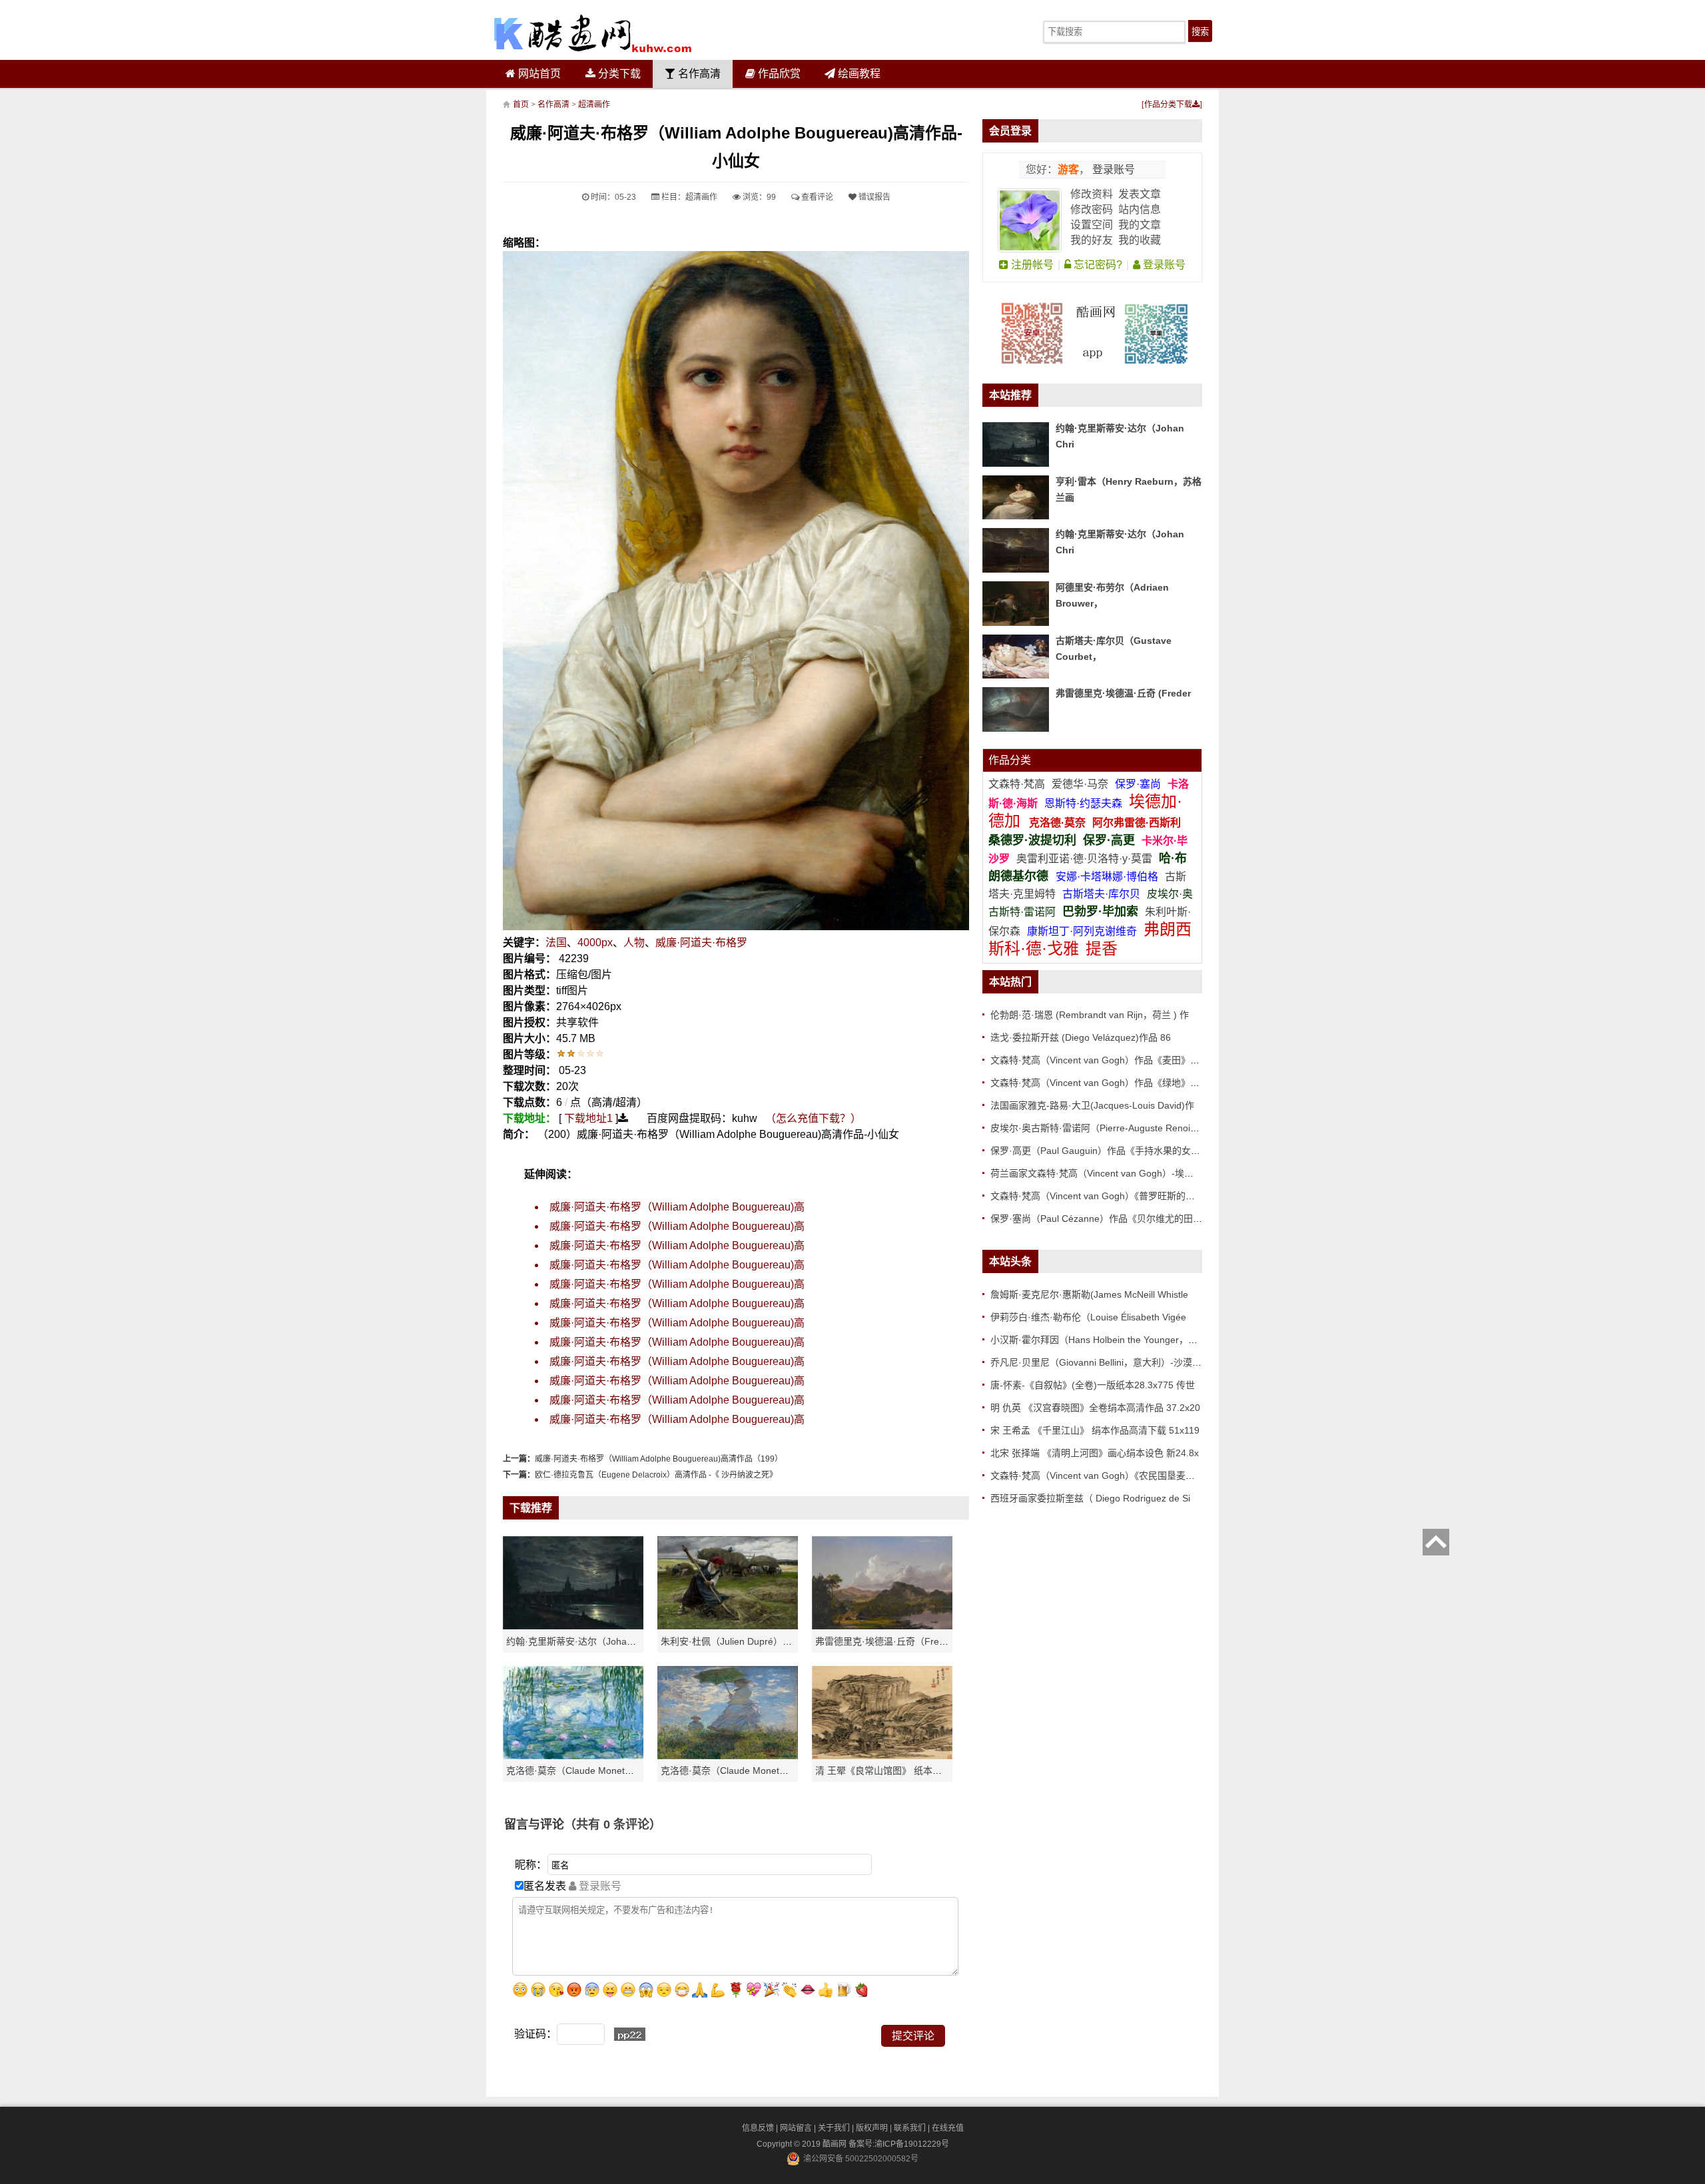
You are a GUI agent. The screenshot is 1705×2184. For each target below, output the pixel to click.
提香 (1102, 949)
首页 (521, 105)
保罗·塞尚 (1139, 784)
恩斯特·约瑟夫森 (1085, 803)
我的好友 (1092, 240)
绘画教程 (858, 74)
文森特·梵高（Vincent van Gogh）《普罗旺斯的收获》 (1102, 1196)
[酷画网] (593, 33)
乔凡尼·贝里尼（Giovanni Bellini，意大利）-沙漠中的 (1101, 1362)
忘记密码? (1097, 265)
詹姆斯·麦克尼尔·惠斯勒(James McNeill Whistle (1089, 1294)
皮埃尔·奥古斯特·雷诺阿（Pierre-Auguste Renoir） (1097, 1128)
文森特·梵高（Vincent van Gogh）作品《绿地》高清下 (1104, 1083)
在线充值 (948, 2128)
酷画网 (836, 2144)
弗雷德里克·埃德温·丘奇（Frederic (887, 1641)
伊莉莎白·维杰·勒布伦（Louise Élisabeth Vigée (1088, 1317)
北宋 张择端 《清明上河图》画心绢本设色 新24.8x (1095, 1453)
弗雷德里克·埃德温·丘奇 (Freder (1123, 693)
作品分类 (1010, 760)
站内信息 (1140, 209)
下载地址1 (588, 1118)
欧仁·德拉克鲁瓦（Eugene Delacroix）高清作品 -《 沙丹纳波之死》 (656, 1475)
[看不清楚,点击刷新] (630, 2034)
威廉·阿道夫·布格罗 (701, 943)
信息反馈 (758, 2128)
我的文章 (1140, 225)
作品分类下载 (1168, 105)
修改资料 (1092, 194)
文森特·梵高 (1018, 784)
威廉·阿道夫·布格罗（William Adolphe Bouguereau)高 (677, 1207)
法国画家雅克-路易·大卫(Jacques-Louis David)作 (1092, 1105)
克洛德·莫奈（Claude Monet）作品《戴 (743, 1771)
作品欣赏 (778, 74)
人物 (634, 943)
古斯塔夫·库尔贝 (1101, 894)
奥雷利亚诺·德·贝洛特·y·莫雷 (1086, 859)
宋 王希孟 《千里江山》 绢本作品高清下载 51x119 (1095, 1430)
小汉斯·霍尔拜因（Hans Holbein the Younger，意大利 (1103, 1340)
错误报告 (873, 197)
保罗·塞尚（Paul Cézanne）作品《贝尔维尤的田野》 (1101, 1219)
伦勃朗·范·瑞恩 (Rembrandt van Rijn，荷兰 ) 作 (1090, 1015)
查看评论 (816, 197)
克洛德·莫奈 (1057, 823)
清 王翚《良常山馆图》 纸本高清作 (888, 1771)
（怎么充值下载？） (813, 1118)
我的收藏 (1140, 240)
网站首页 (538, 74)
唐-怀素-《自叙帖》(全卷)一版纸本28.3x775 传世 (1093, 1385)
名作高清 (698, 74)
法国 (556, 943)
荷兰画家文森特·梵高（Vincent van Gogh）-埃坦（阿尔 (1106, 1173)
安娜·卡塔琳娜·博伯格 (1108, 877)
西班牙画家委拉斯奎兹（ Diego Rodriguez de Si (1090, 1498)
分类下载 (618, 74)
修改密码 (1092, 209)
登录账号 (1112, 169)
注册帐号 (1031, 265)
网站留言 (796, 2128)
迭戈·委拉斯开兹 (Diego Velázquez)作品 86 (1081, 1037)
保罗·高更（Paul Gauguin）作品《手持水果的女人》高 (1105, 1151)
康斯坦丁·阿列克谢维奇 (1082, 931)
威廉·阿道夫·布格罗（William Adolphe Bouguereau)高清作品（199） (659, 1459)
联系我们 (910, 2128)
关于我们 (834, 2128)
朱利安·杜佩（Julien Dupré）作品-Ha (739, 1641)
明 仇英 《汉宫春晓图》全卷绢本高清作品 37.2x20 (1095, 1408)
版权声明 (872, 2128)
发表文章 (1140, 194)
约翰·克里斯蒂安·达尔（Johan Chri (579, 1641)
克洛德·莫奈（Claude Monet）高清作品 (589, 1771)
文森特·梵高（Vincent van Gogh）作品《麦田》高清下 (1104, 1060)
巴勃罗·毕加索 (1100, 912)
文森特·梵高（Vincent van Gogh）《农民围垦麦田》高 (1102, 1476)
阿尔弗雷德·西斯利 (1137, 823)
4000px (595, 943)
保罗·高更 (1109, 840)
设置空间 (1092, 225)
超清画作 (594, 105)
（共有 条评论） (613, 1824)
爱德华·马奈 (1081, 784)
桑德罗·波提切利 (1032, 840)
